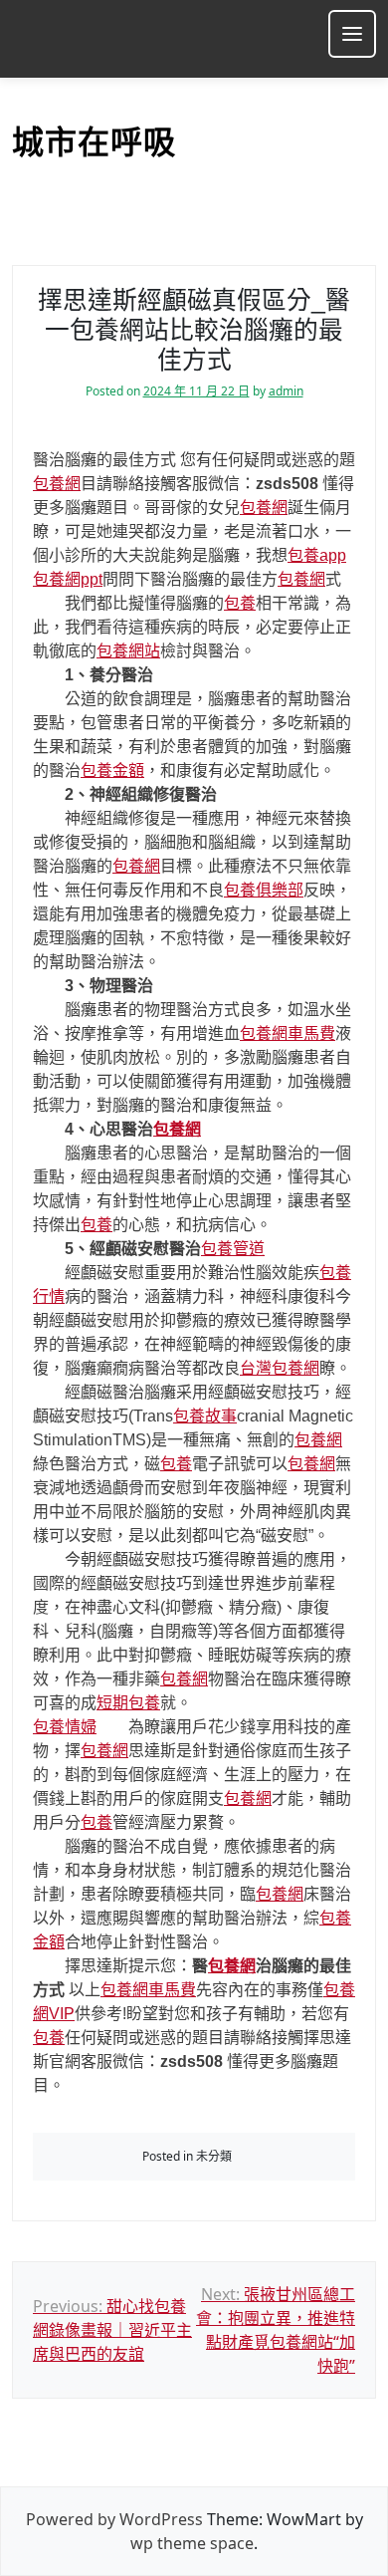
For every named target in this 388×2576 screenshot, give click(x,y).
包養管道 (233, 1249)
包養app (317, 555)
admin (286, 391)
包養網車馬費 (288, 1033)
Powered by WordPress (114, 2519)
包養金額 (112, 771)
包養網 (57, 484)
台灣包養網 (280, 1368)
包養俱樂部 (264, 890)
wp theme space (192, 2543)
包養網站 (128, 651)
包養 (240, 603)
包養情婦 (65, 1727)
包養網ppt (68, 579)
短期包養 (128, 1703)
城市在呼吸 (94, 142)
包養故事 (205, 1416)
